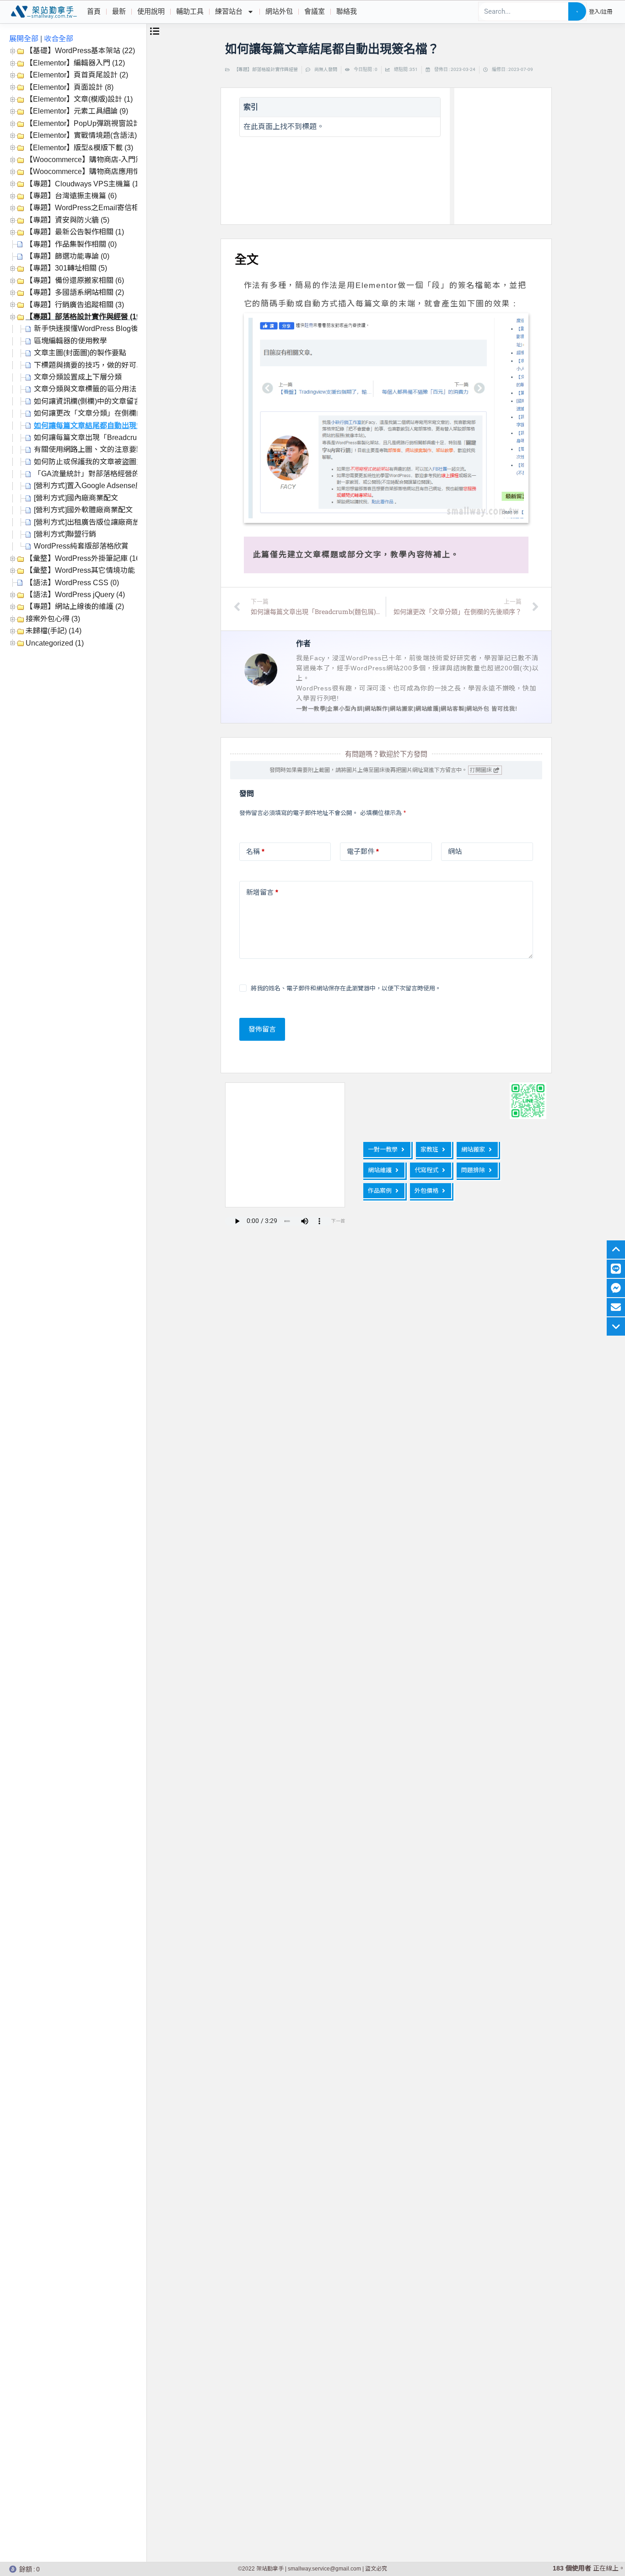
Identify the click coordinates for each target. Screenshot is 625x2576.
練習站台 (229, 11)
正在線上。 (589, 2568)
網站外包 (279, 11)
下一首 (338, 1221)
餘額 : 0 (30, 2569)
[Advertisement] (523, 154)
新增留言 (262, 892)
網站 (455, 851)
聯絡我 (347, 11)
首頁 (94, 11)
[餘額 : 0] (13, 2569)
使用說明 (151, 11)
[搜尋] (577, 11)
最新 (119, 11)
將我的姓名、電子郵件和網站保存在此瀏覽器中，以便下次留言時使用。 (346, 988)
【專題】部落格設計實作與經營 (266, 69)
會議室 (315, 11)
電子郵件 (363, 851)
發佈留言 (262, 1029)
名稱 (255, 851)
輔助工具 (190, 11)
